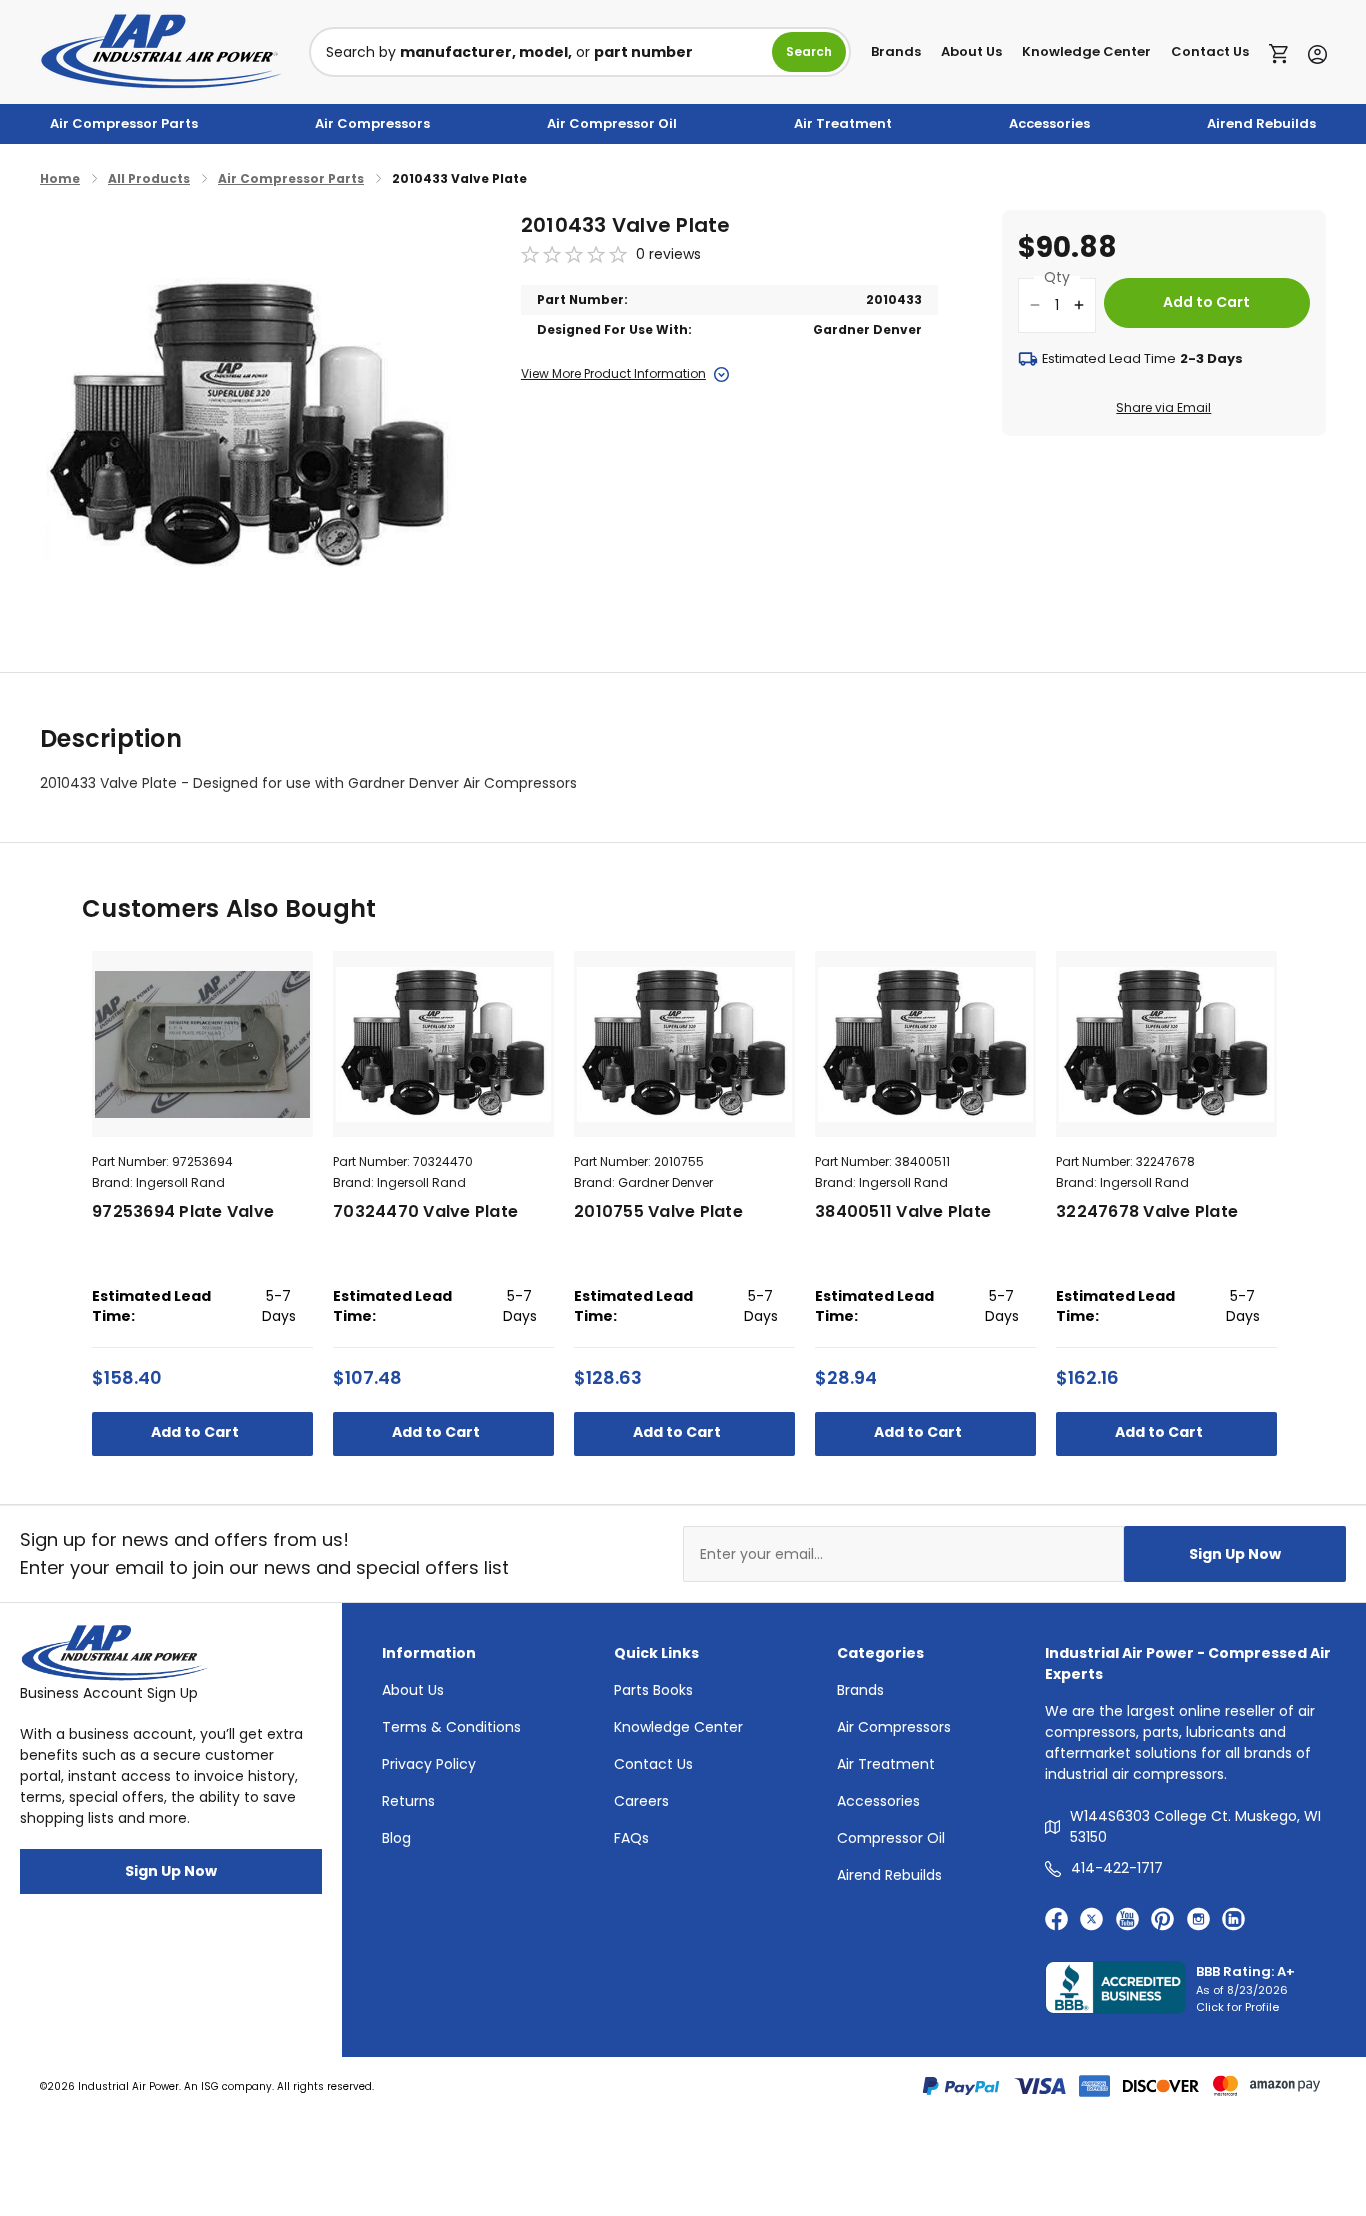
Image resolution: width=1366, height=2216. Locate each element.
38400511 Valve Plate (903, 1211)
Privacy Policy (429, 1764)
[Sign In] (1312, 52)
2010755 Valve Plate (658, 1211)
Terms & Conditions (451, 1727)
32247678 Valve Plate (1147, 1211)
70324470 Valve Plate (425, 1211)
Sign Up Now (1235, 1554)
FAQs (631, 1838)
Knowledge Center (1086, 51)
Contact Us (1210, 51)
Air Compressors (372, 123)
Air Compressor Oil (612, 123)
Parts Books (653, 1690)
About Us (971, 51)
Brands (896, 51)
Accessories (1049, 123)
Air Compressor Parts (124, 123)
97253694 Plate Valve (183, 1211)
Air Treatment (843, 123)
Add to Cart (196, 1432)
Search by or (509, 52)
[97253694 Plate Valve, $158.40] (202, 1044)
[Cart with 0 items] (1283, 52)
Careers (641, 1801)
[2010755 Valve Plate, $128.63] (684, 1044)
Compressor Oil (891, 1838)
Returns (408, 1801)
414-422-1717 (1117, 1868)
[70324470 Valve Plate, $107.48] (443, 1044)
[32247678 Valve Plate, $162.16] (1166, 1044)
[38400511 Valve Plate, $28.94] (925, 1044)
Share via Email (1163, 407)
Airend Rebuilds (1261, 123)
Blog (396, 1838)
